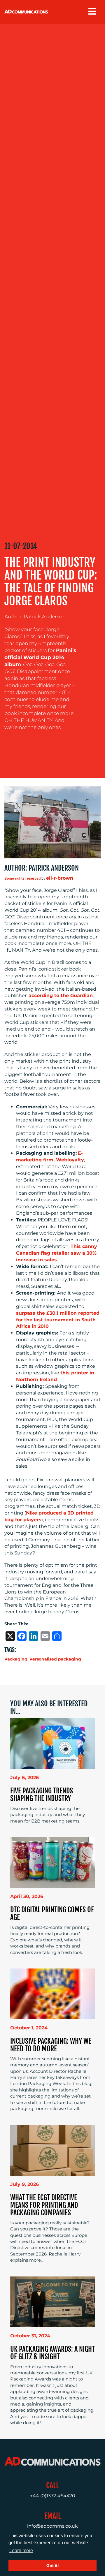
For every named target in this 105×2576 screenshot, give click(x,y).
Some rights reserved (22, 878)
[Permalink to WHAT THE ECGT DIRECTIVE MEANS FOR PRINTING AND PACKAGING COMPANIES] (52, 2150)
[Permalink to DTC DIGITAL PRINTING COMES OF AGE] (52, 1862)
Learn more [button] (21, 2551)
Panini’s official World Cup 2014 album (40, 657)
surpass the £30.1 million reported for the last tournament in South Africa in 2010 (58, 1320)
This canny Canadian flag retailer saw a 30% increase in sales (57, 1253)
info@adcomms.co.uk (52, 2526)
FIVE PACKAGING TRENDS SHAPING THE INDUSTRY (42, 1795)
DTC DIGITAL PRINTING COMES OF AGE (52, 1913)
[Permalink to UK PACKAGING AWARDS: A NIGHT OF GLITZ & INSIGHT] (52, 2301)
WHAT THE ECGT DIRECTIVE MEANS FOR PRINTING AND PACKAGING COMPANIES (44, 2205)
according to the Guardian (61, 995)
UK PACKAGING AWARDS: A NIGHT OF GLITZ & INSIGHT (52, 2353)
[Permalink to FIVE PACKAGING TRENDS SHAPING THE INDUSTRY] (52, 1743)
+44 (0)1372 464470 (53, 2496)
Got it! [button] (53, 2566)
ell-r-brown (60, 878)
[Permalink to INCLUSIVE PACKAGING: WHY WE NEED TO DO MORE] (52, 1993)
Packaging (16, 1659)
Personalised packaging (55, 1659)
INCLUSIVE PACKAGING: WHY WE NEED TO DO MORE (51, 2045)
